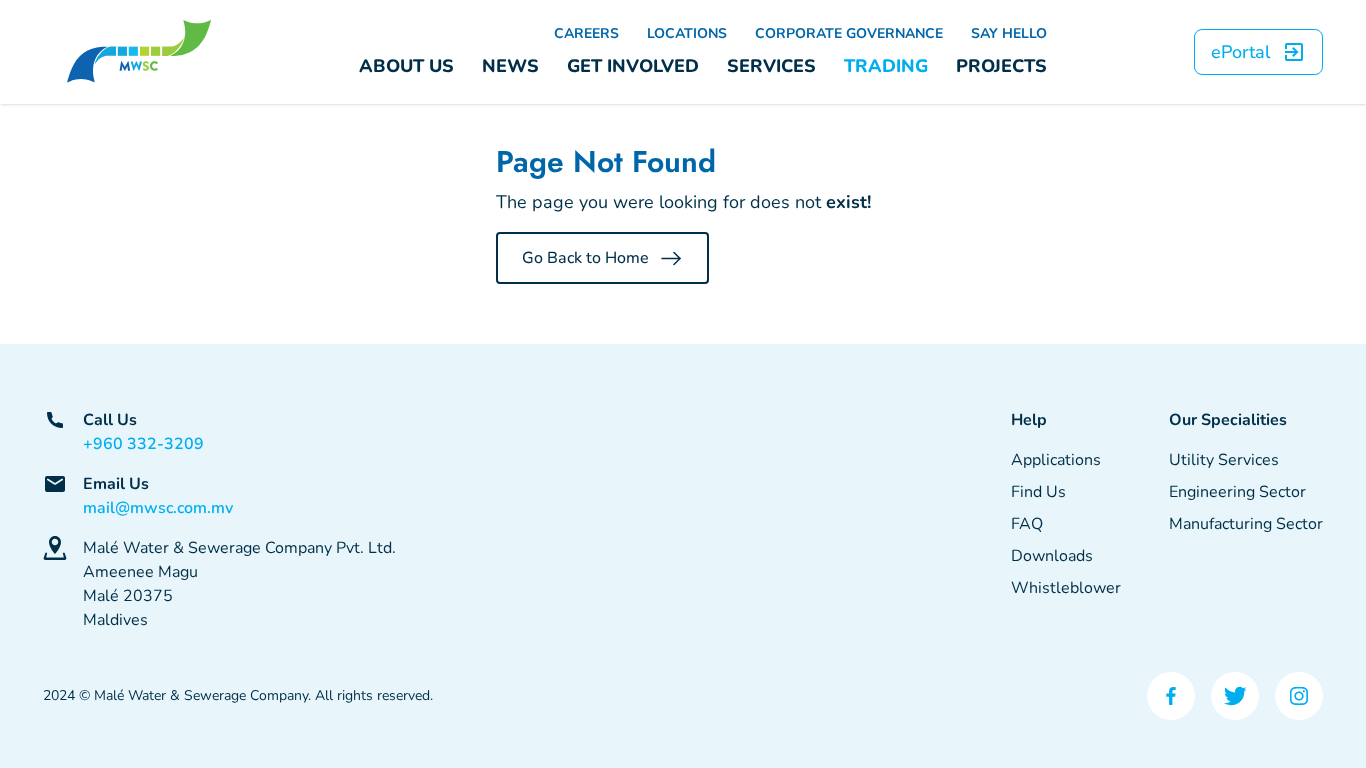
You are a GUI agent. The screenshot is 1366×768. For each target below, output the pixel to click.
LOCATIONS (687, 33)
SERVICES (771, 66)
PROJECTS (1001, 66)
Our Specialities (1228, 420)
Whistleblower (1066, 588)
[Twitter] (1235, 696)
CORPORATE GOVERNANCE (849, 33)
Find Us (1038, 492)
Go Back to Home (585, 258)
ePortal (1240, 52)
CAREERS (586, 33)
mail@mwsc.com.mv (158, 508)
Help (1029, 420)
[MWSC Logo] (139, 52)
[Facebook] (1171, 696)
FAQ (1027, 524)
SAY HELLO (1009, 33)
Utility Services (1224, 460)
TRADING (886, 66)
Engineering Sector (1237, 492)
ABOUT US (406, 66)
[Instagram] (1299, 696)
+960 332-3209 (143, 444)
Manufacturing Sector (1246, 524)
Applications (1056, 460)
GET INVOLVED (633, 66)
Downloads (1052, 556)
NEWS (510, 66)
